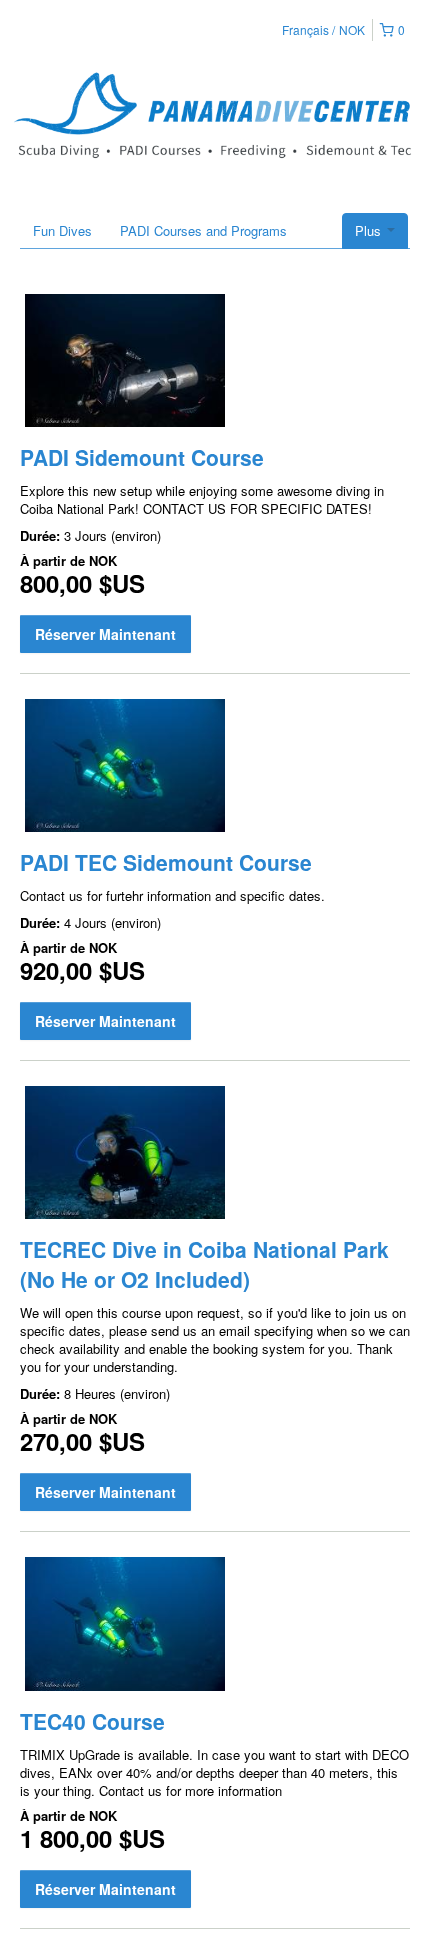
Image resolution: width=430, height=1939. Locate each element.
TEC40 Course (92, 1721)
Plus (370, 230)
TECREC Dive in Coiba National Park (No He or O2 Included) (204, 1264)
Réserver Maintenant (105, 634)
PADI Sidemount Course (142, 457)
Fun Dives (62, 230)
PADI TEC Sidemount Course (166, 862)
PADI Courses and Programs (203, 230)
